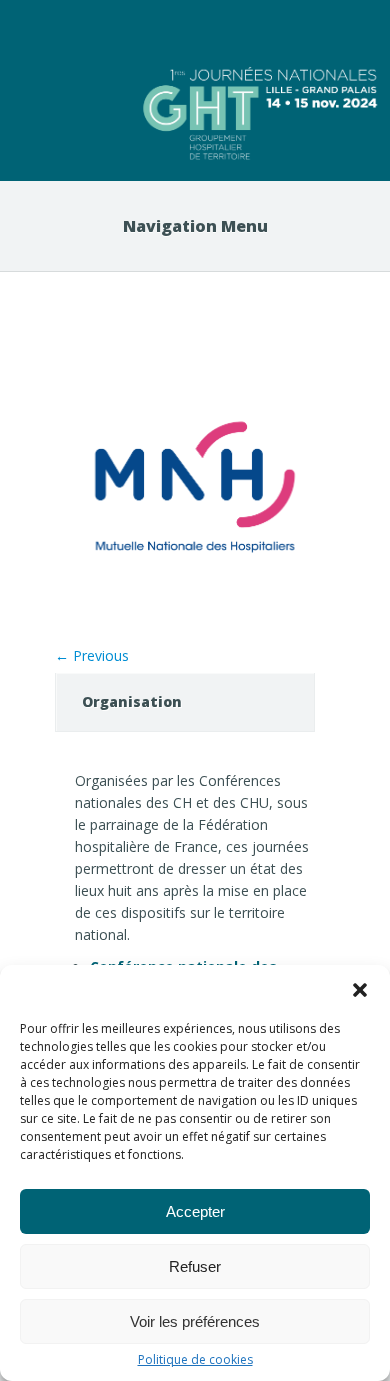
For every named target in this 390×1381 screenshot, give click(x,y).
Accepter (195, 1211)
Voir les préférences (195, 1321)
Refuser (195, 1266)
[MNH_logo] (195, 621)
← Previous (92, 655)
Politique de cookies (195, 1360)
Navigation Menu (195, 226)
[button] (360, 990)
